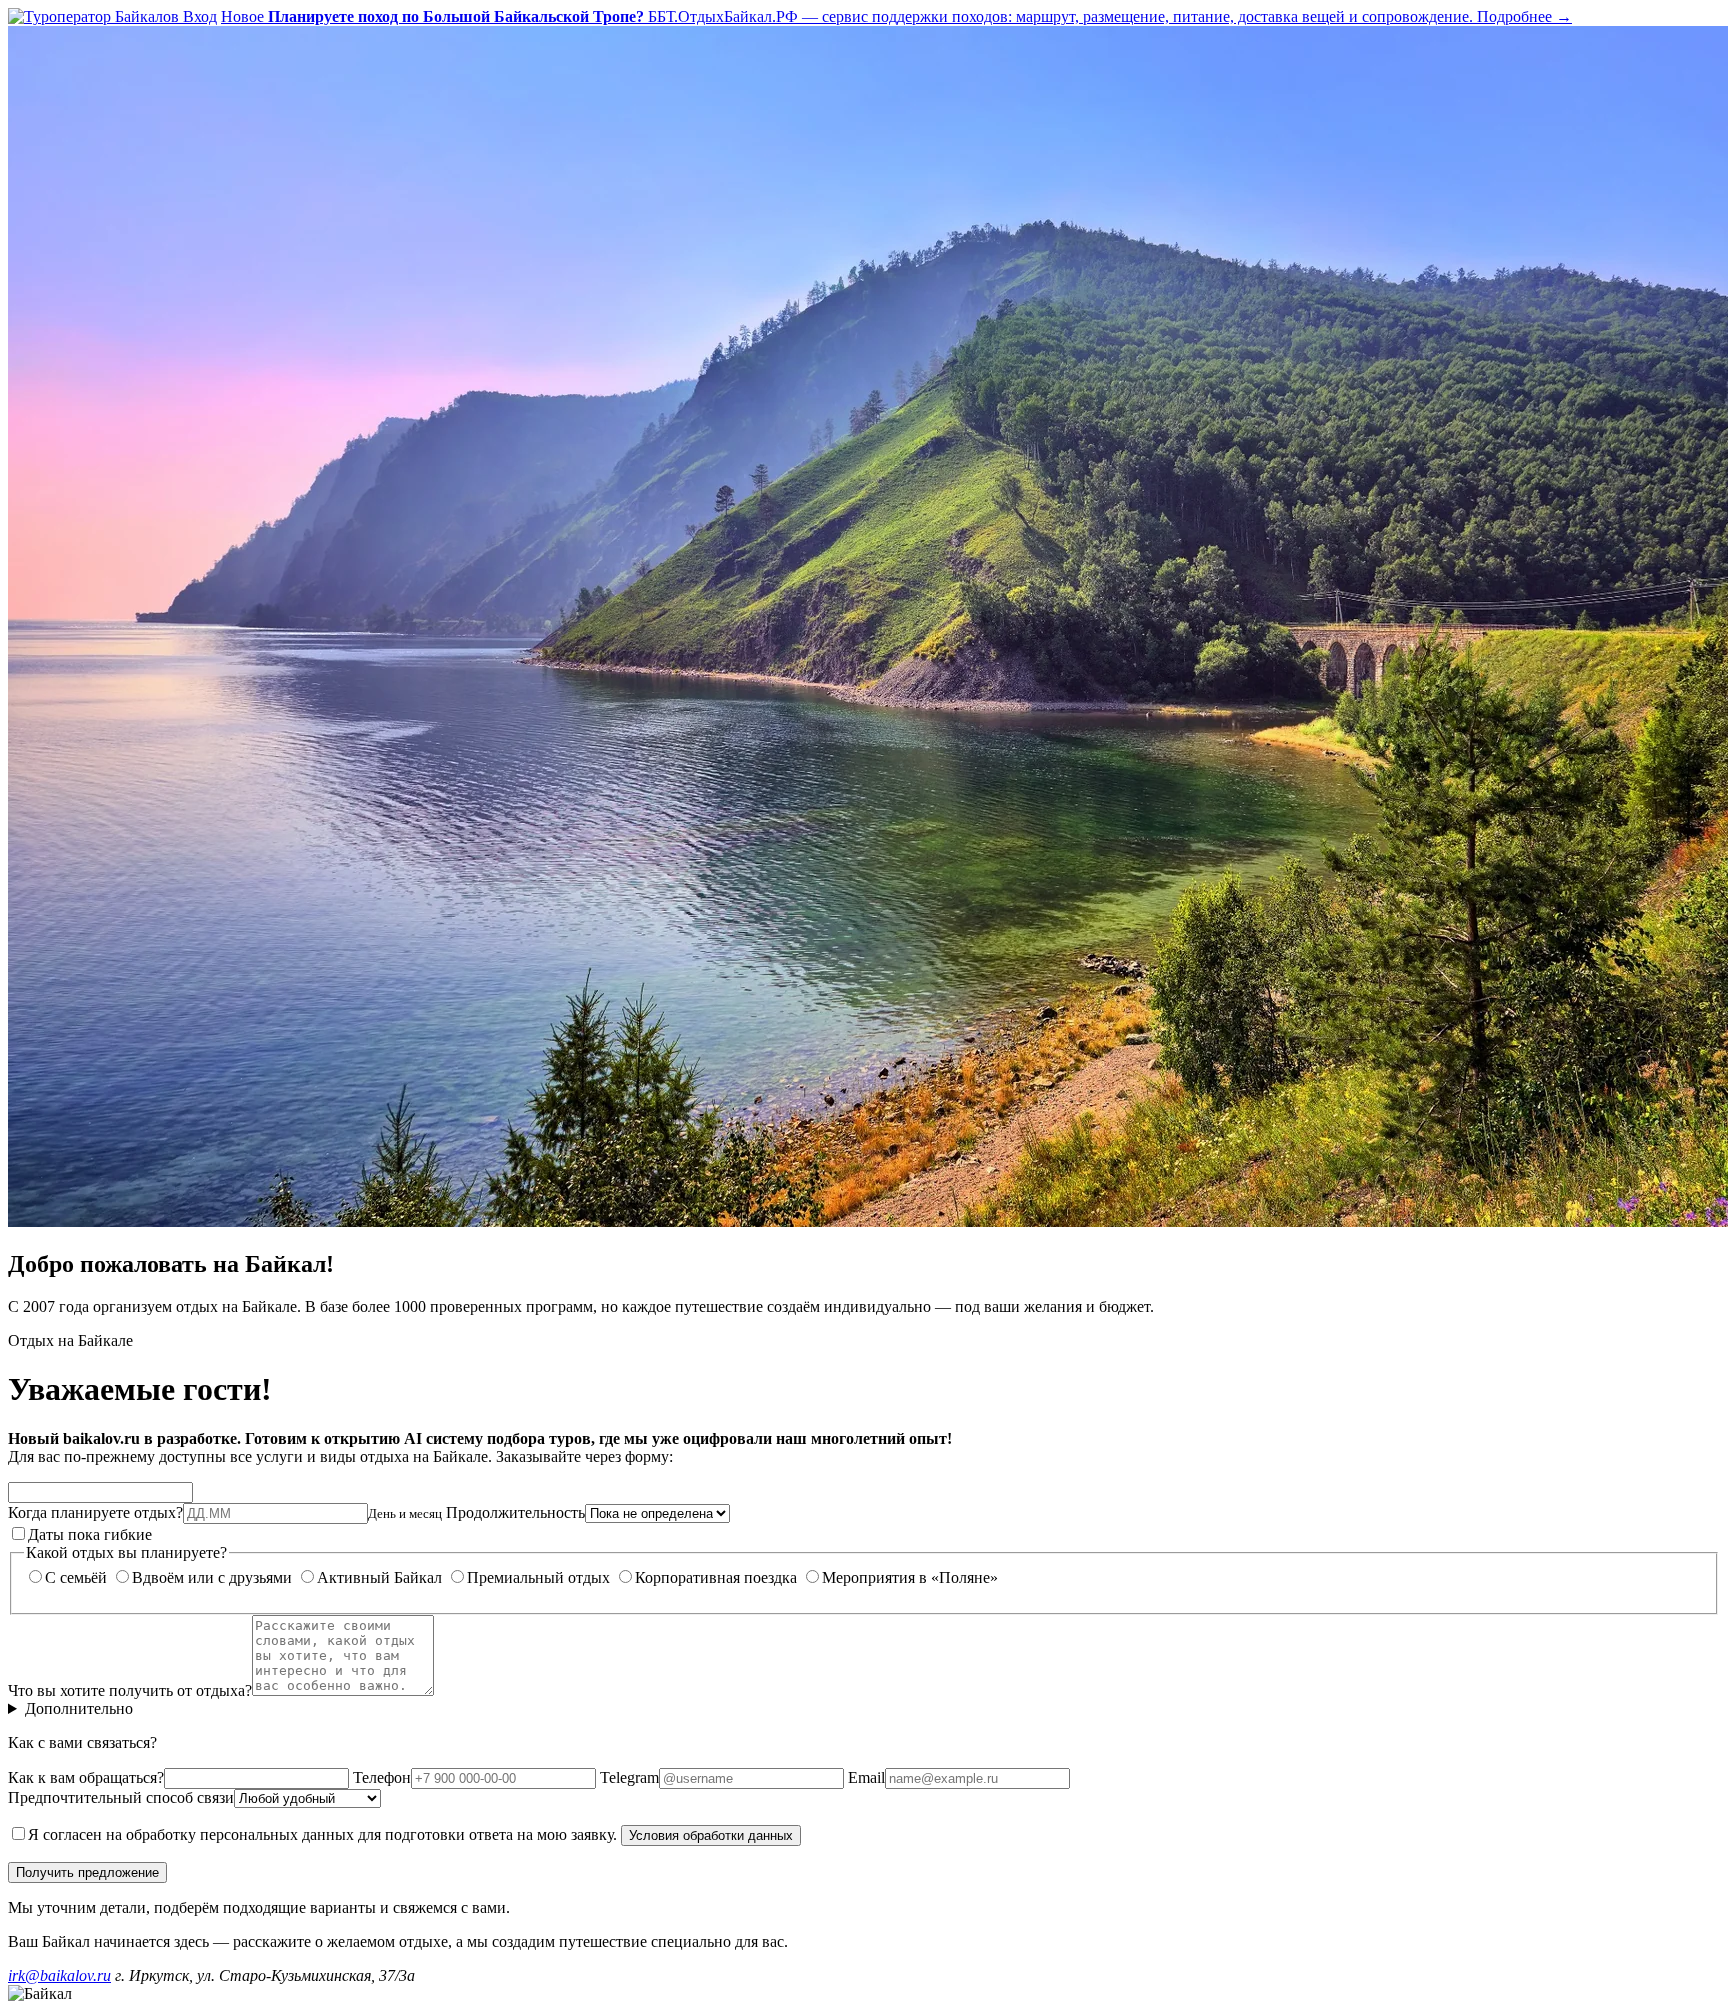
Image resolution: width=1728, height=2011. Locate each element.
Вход (200, 16)
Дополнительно (79, 1708)
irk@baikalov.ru (59, 1975)
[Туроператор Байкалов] (95, 16)
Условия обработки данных (711, 1835)
